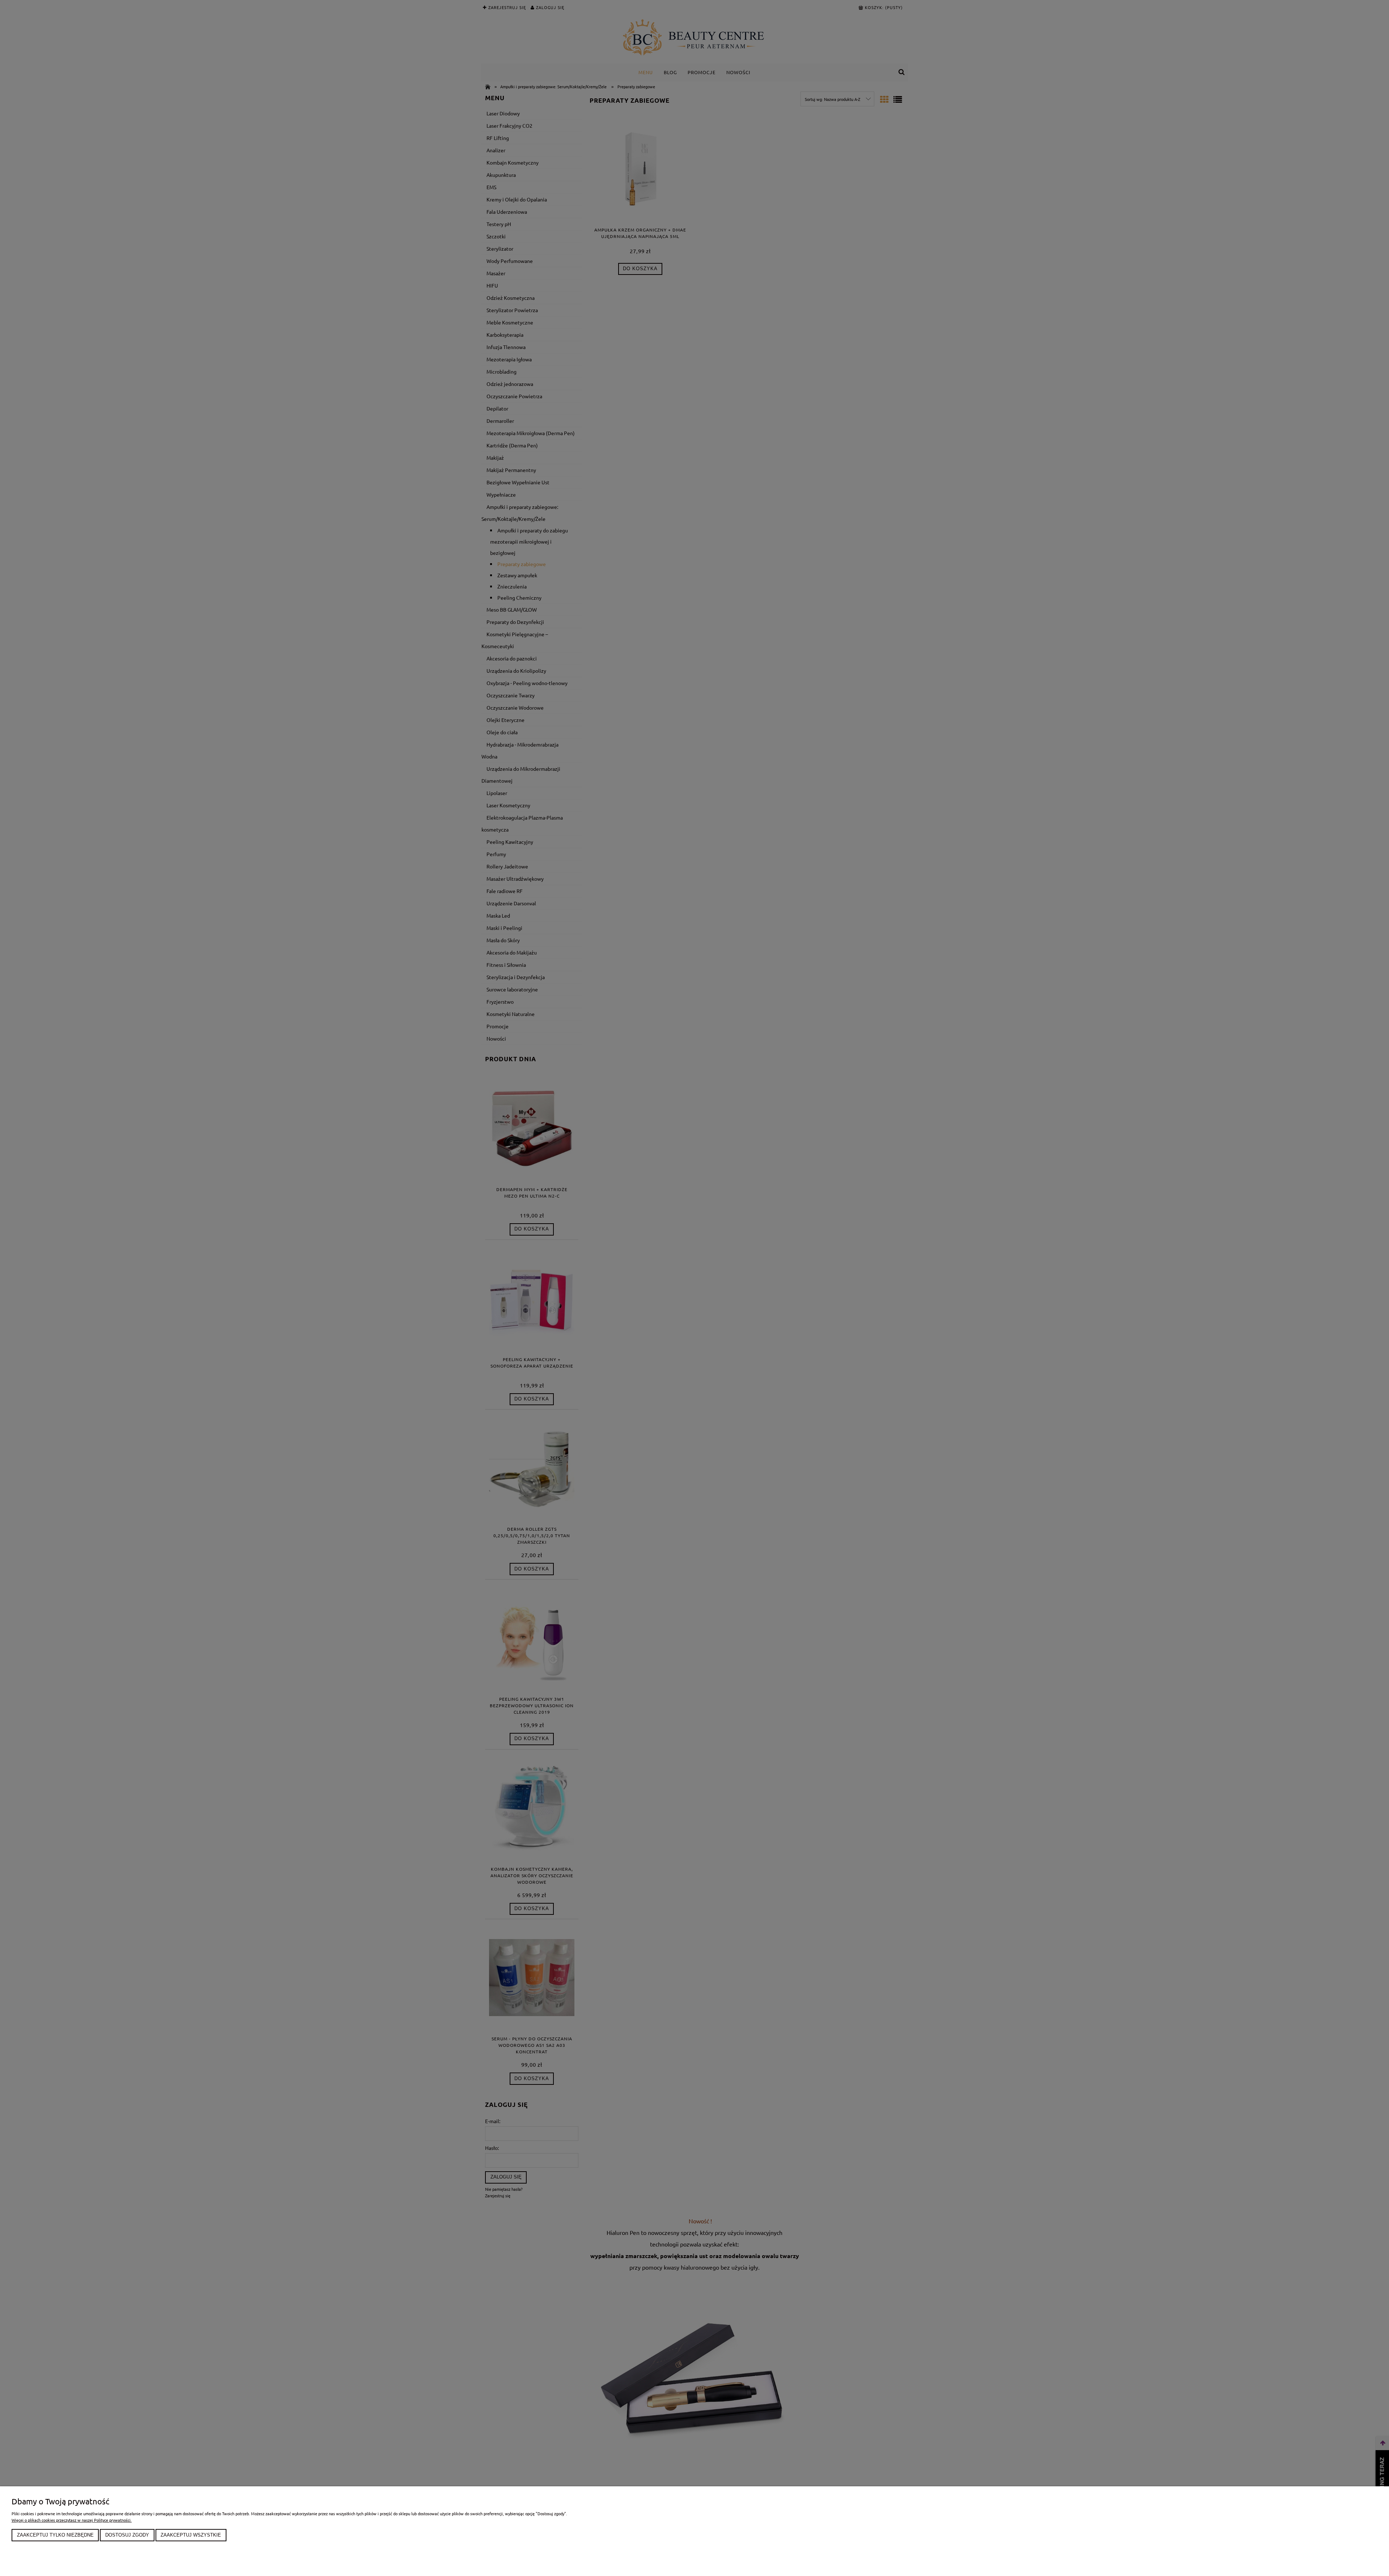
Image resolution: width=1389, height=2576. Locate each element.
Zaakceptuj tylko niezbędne (55, 2535)
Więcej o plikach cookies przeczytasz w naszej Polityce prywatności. (72, 2520)
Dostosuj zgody (127, 2535)
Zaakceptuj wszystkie (191, 2535)
